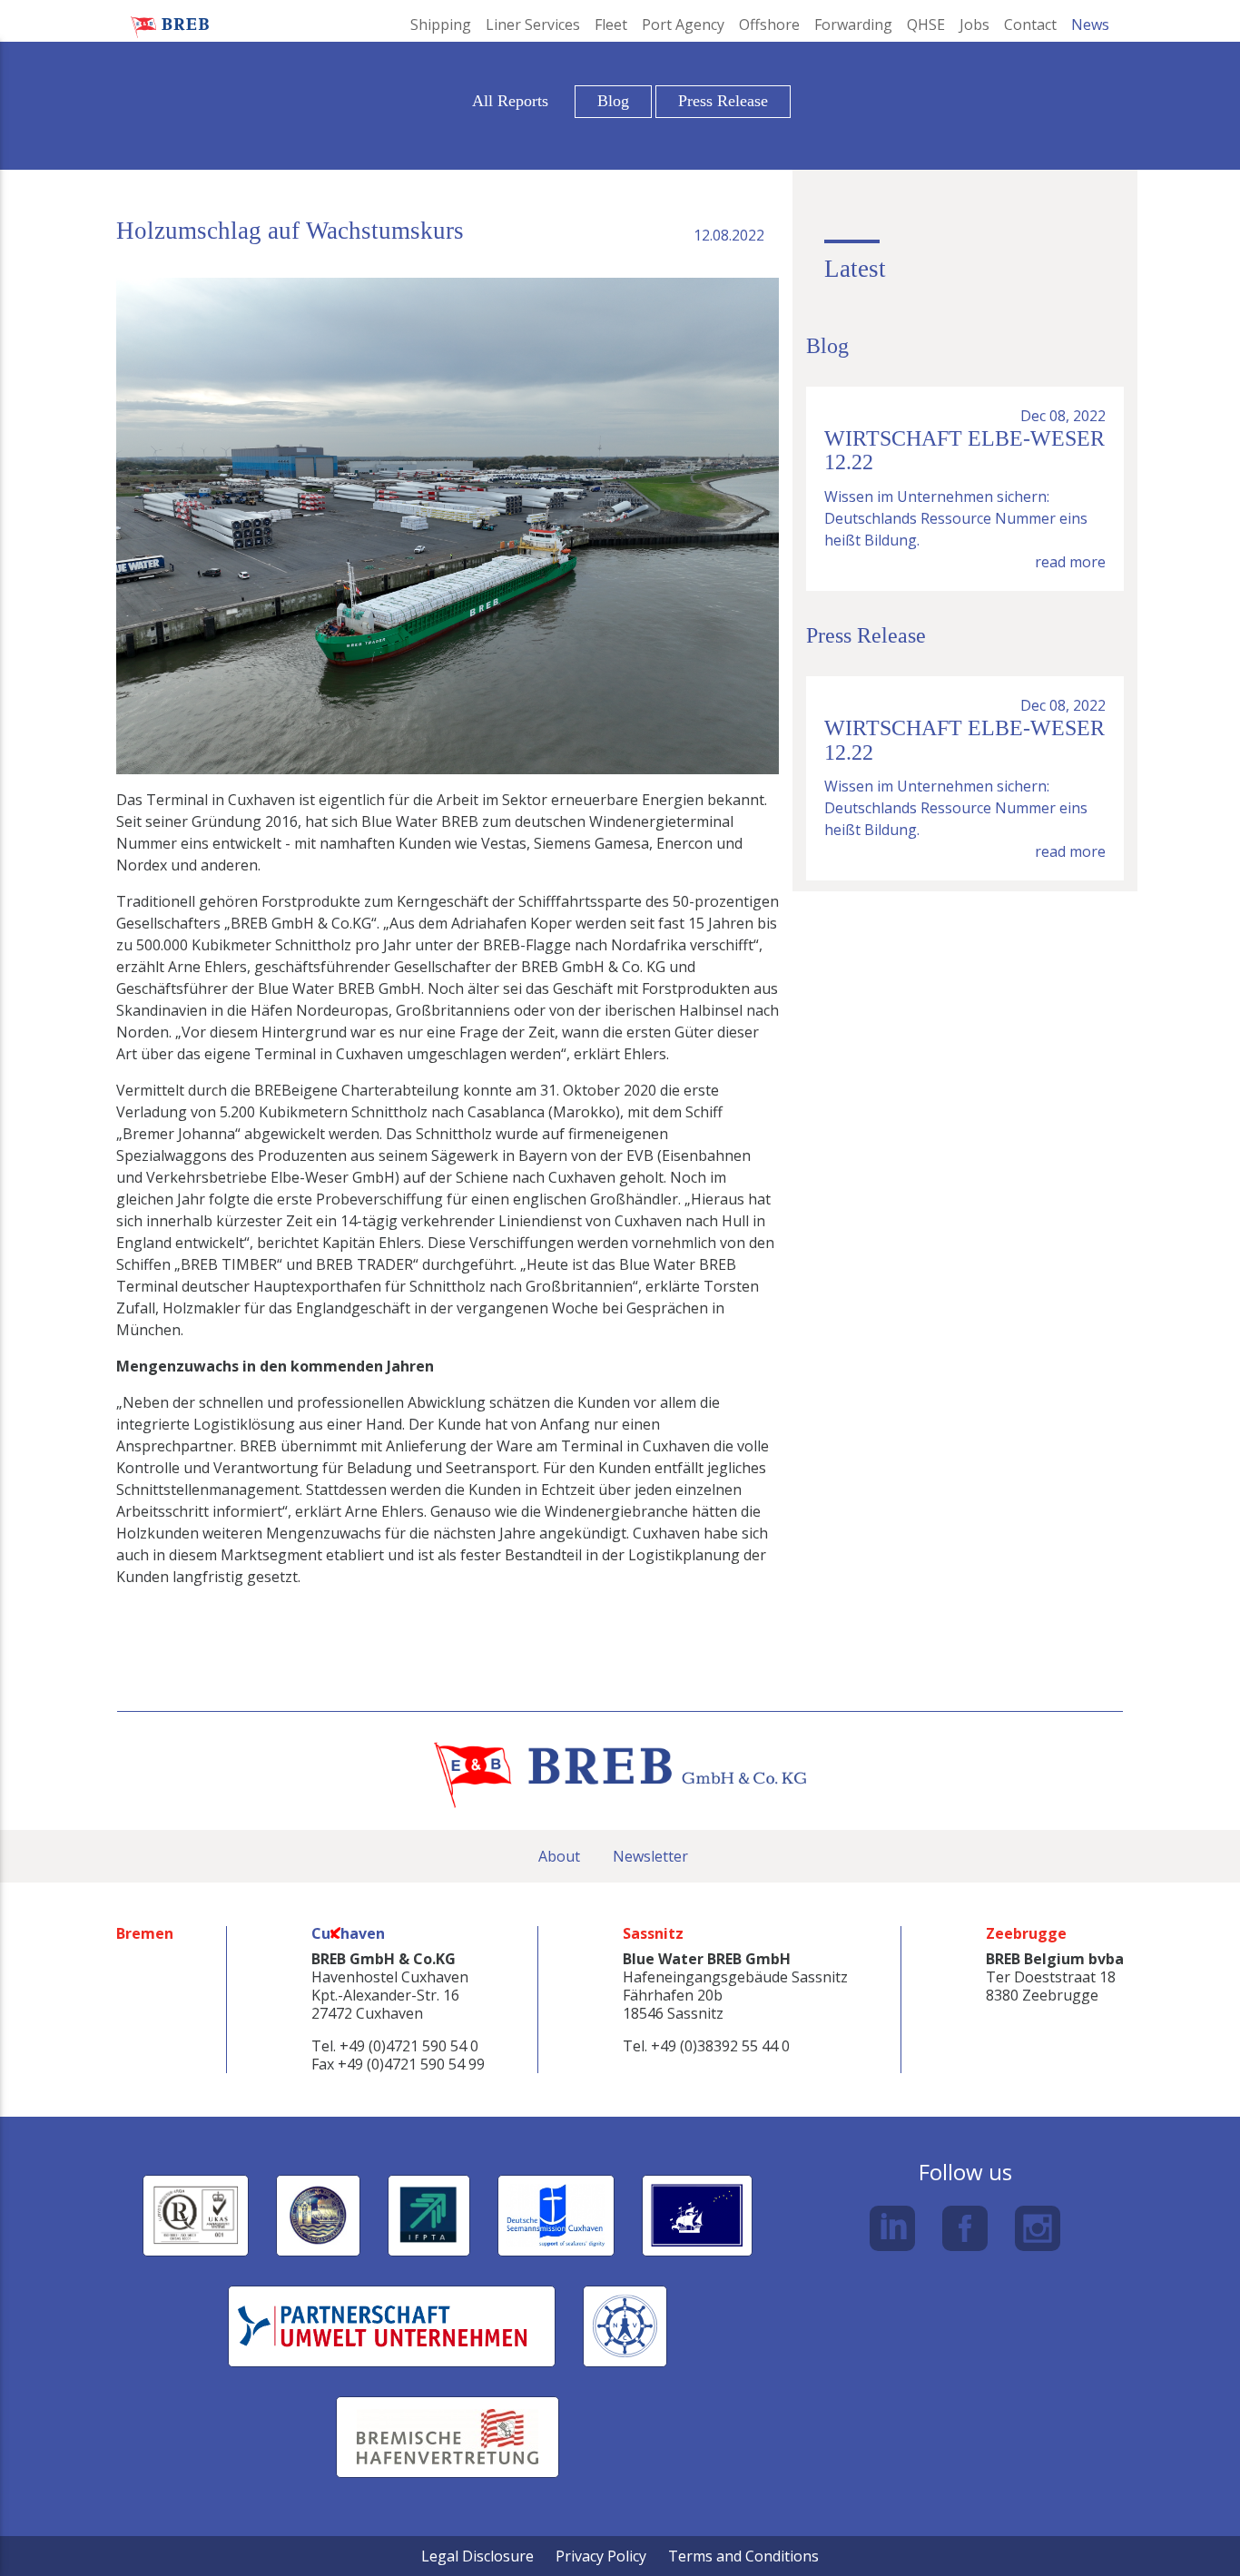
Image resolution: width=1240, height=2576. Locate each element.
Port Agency (683, 25)
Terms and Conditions (743, 2556)
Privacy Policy (601, 2556)
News (1090, 25)
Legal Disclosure (477, 2556)
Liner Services (533, 25)
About (559, 1856)
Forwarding (853, 25)
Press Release (723, 101)
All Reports (510, 101)
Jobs (974, 25)
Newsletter (650, 1856)
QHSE (926, 25)
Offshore (769, 25)
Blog (613, 101)
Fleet (611, 25)
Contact (1030, 25)
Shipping (441, 25)
